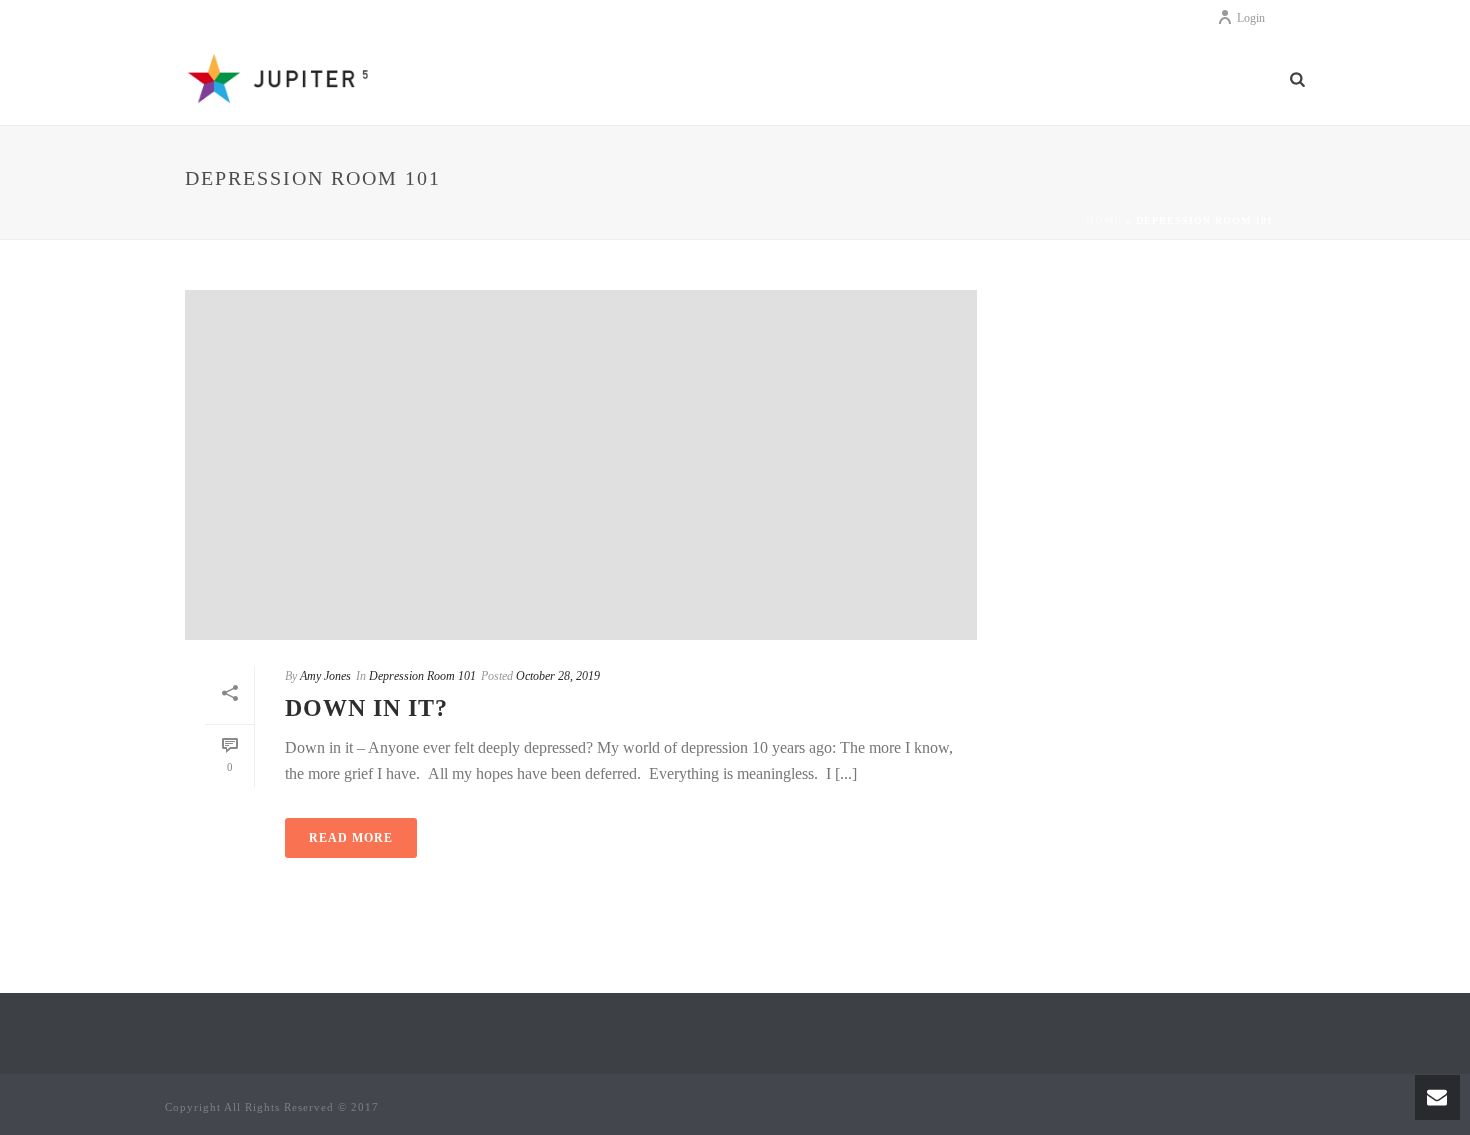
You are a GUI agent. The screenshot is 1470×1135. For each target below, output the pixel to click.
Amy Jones (325, 676)
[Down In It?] (581, 465)
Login (1251, 18)
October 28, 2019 (558, 676)
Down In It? (366, 708)
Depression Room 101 (422, 676)
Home (1104, 220)
